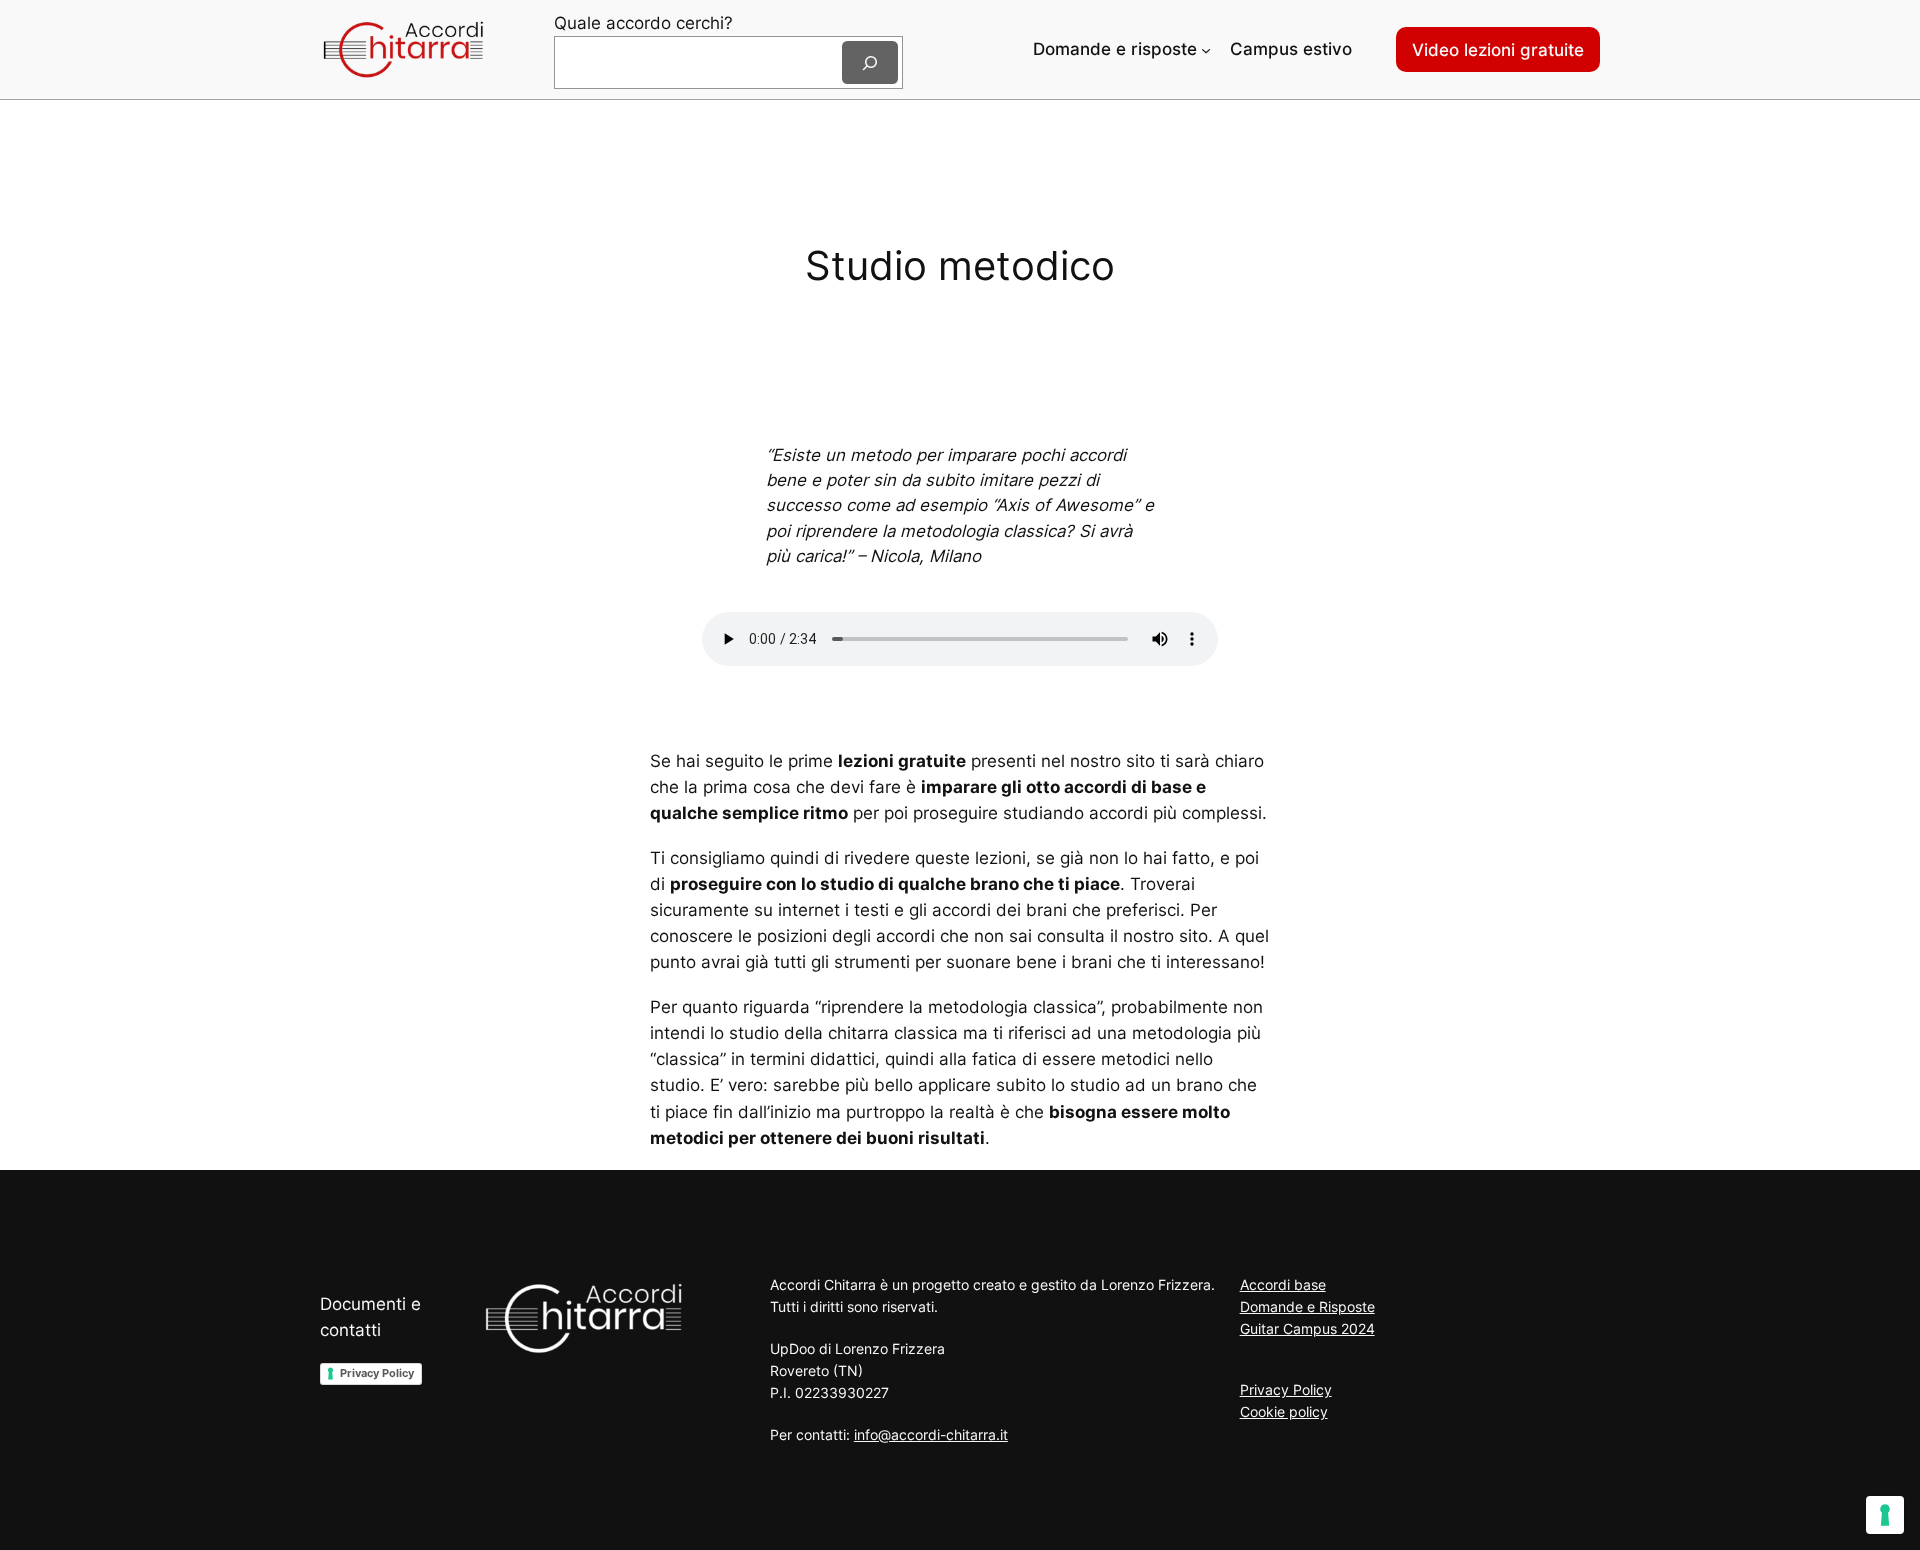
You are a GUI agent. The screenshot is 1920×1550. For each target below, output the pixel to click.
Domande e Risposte (1307, 1306)
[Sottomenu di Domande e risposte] (1206, 50)
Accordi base (1283, 1284)
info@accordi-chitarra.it (931, 1434)
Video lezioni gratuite (1498, 50)
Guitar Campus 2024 (1307, 1328)
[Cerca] (870, 62)
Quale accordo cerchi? (643, 23)
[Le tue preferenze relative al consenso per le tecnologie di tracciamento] (1885, 1515)
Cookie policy (1284, 1411)
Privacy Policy (377, 1373)
